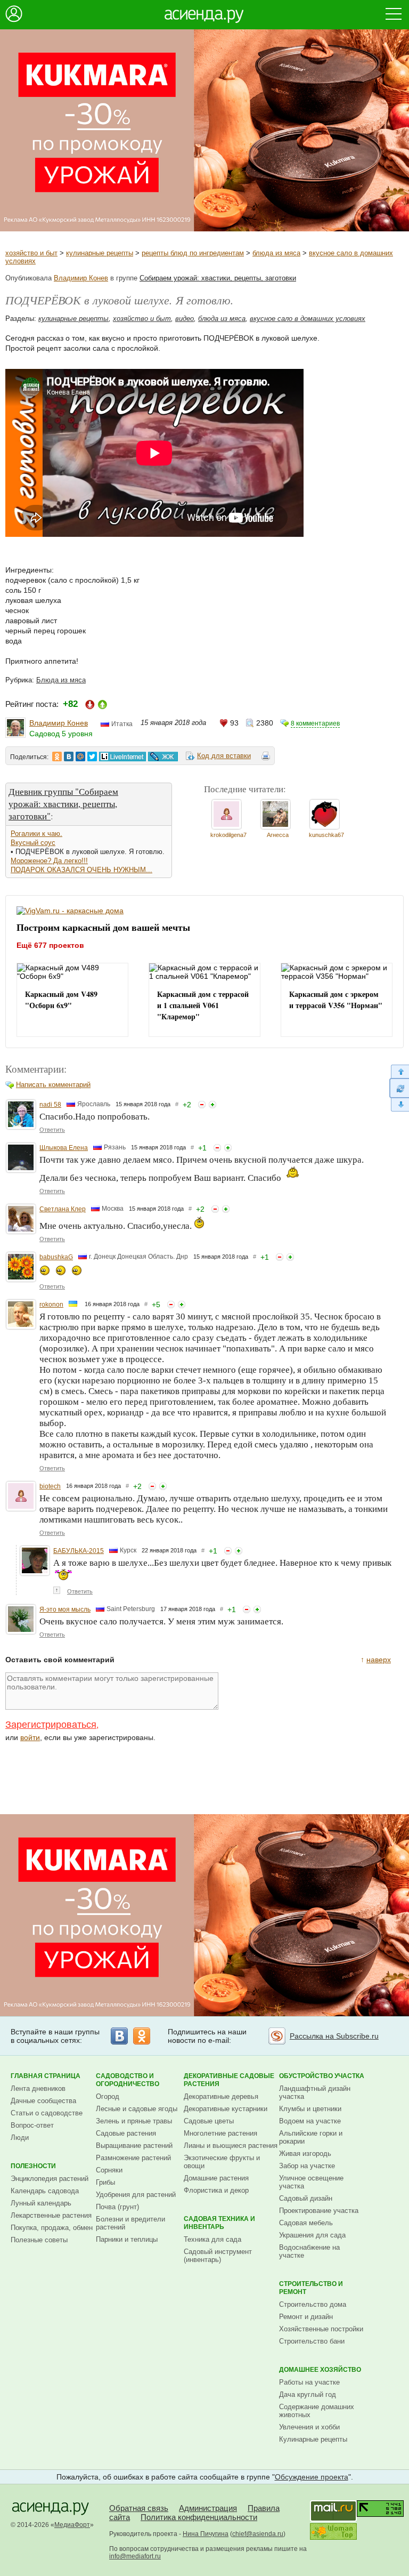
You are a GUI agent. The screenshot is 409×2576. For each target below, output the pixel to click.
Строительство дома (313, 2304)
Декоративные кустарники (226, 2109)
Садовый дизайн (306, 2198)
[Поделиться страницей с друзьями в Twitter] (92, 756)
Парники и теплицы (127, 2239)
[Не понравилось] (202, 1105)
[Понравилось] (212, 1105)
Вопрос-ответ (32, 2125)
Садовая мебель (306, 2223)
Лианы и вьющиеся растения (231, 2146)
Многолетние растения (220, 2133)
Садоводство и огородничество (128, 2080)
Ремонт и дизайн (306, 2317)
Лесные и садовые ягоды (137, 2109)
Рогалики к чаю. (36, 834)
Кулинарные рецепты (313, 2439)
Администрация (208, 2508)
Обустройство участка (322, 2076)
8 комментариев (315, 723)
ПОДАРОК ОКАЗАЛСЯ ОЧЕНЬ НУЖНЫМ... (81, 870)
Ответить (52, 1130)
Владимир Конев (81, 278)
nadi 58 (50, 1105)
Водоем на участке (310, 2121)
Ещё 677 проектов (50, 945)
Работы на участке (309, 2382)
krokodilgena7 (228, 835)
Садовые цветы (209, 2121)
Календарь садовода (45, 2191)
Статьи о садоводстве (47, 2113)
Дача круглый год (308, 2394)
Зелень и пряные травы (134, 2121)
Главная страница (46, 2076)
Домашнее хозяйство (320, 2370)
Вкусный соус (33, 843)
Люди (20, 2138)
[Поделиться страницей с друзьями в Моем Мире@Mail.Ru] (80, 756)
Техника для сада (212, 2239)
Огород (108, 2096)
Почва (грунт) (117, 2207)
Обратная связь (139, 2508)
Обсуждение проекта (312, 2477)
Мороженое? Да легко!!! (49, 861)
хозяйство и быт (31, 253)
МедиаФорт (72, 2525)
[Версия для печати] (266, 758)
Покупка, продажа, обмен (52, 2228)
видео (185, 319)
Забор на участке (307, 2166)
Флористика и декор (216, 2190)
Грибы (105, 2182)
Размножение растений (133, 2158)
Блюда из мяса (61, 680)
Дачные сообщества (43, 2101)
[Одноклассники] (142, 2036)
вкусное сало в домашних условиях (308, 319)
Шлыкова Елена (64, 1148)
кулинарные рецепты (100, 253)
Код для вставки (224, 756)
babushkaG (56, 1257)
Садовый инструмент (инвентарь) (218, 2256)
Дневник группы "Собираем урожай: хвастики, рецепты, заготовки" (63, 804)
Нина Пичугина (206, 2534)
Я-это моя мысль (65, 1609)
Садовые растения (126, 2133)
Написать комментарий (53, 1085)
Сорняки (109, 2170)
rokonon (51, 1305)
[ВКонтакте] (119, 2036)
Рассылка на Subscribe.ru (334, 2036)
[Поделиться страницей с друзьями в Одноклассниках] (57, 756)
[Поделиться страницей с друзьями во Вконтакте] (69, 756)
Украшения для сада (312, 2235)
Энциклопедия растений (50, 2179)
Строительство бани (312, 2341)
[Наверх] (399, 1071)
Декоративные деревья (221, 2096)
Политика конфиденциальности (199, 2517)
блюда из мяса (276, 253)
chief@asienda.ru (258, 2534)
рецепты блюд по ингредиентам (193, 253)
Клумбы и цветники (310, 2109)
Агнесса (278, 835)
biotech (50, 1486)
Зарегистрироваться (51, 1725)
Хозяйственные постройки (321, 2329)
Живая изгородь (305, 2154)
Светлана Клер (63, 1209)
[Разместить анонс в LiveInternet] (122, 756)
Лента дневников (38, 2088)
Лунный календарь (41, 2203)
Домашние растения (216, 2178)
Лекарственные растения (51, 2215)
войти (30, 1737)
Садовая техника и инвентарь (219, 2223)
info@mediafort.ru (135, 2556)
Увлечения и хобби (309, 2427)
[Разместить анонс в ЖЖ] (163, 756)
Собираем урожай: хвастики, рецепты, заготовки (218, 278)
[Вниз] (399, 1105)
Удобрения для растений (136, 2195)
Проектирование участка (319, 2211)
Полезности (33, 2166)
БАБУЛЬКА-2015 (79, 1551)
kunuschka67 (326, 835)
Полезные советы (39, 2240)
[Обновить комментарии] (399, 1088)
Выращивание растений (134, 2146)
